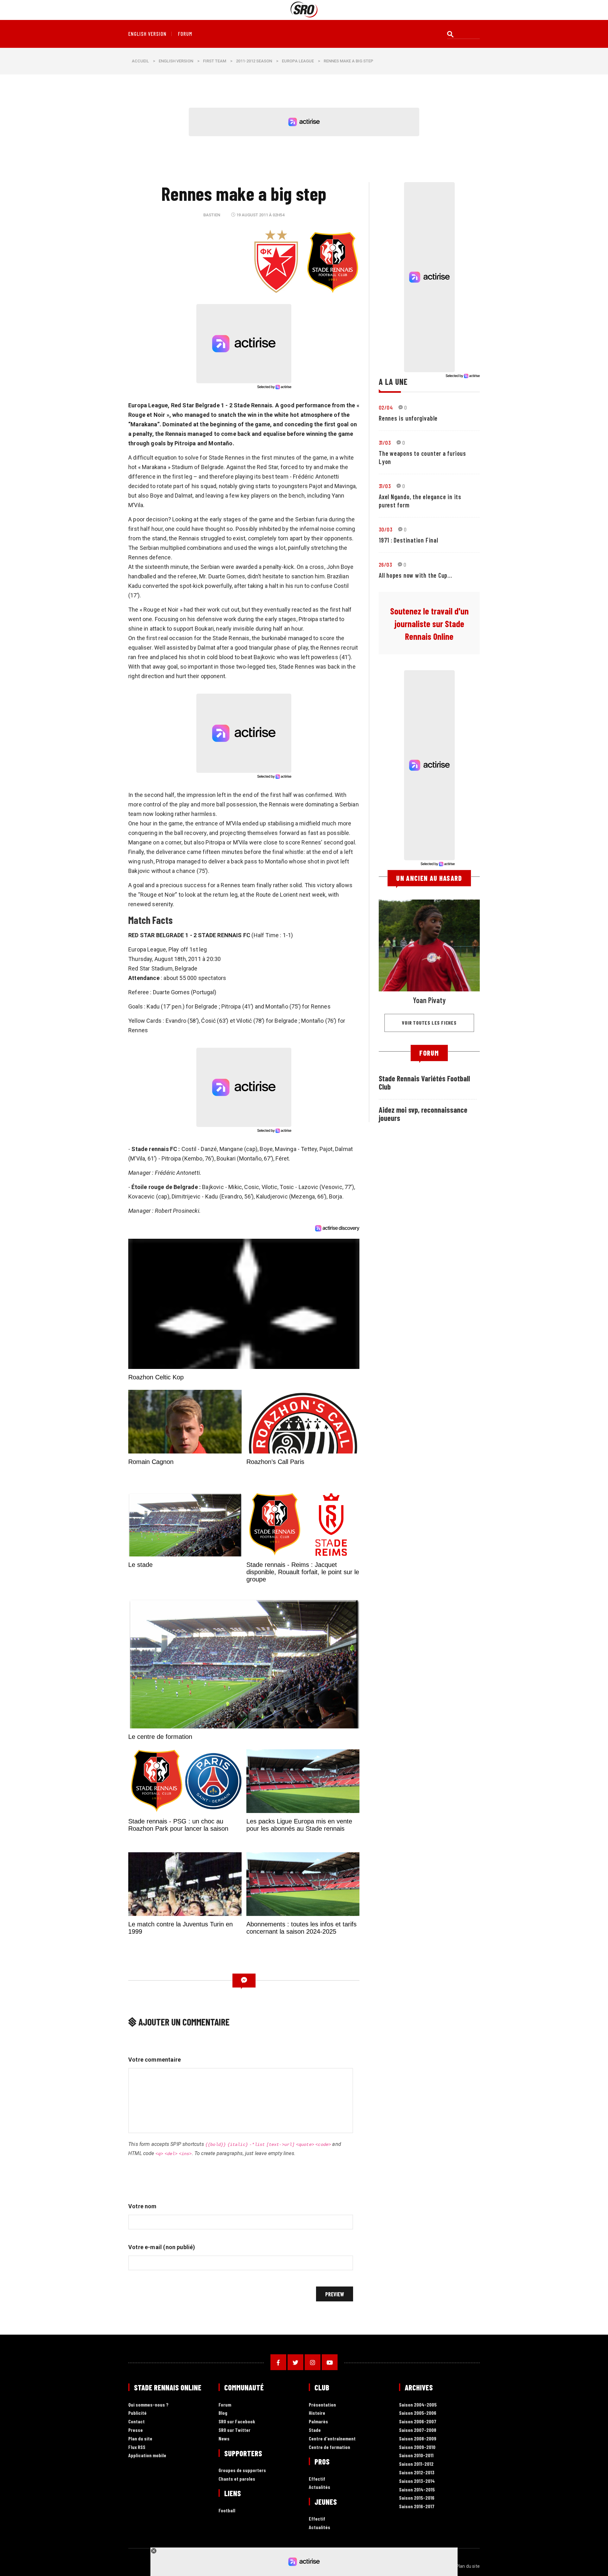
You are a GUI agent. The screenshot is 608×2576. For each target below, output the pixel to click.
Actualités (320, 2487)
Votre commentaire (155, 2060)
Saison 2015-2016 (417, 2498)
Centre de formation (329, 2447)
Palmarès (318, 2422)
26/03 (385, 564)
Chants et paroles (237, 2479)
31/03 (385, 442)
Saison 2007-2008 (418, 2430)
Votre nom (142, 2206)
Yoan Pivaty (429, 1000)
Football (227, 2511)
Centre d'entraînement (332, 2439)
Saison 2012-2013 (417, 2473)
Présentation (322, 2405)
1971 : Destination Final (408, 540)
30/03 (386, 529)
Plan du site (140, 2439)
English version (147, 34)
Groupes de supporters (242, 2470)
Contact (136, 2422)
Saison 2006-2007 (418, 2422)
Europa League (298, 61)
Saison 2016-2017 (417, 2506)
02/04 (386, 407)
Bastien (212, 215)
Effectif (317, 2479)
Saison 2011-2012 (416, 2464)
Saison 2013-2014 (417, 2481)
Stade (315, 2430)
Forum (225, 2405)
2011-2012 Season (254, 61)
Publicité (137, 2413)
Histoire (317, 2413)
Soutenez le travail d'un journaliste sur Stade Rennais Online (429, 624)
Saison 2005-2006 (418, 2413)
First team (215, 61)
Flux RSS (137, 2447)
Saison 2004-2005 (418, 2405)
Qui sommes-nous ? (148, 2405)
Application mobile (147, 2455)
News (224, 2439)
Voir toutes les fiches (429, 1023)
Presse (136, 2430)
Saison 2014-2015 (417, 2490)
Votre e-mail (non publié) (162, 2247)
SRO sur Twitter (234, 2430)
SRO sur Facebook (237, 2422)
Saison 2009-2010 (417, 2447)
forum (185, 34)
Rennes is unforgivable (408, 418)
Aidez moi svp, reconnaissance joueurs (423, 1114)
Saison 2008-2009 (418, 2439)
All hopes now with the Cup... (415, 575)
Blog (223, 2413)
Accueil (140, 61)
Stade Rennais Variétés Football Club (424, 1082)
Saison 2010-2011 (416, 2455)
